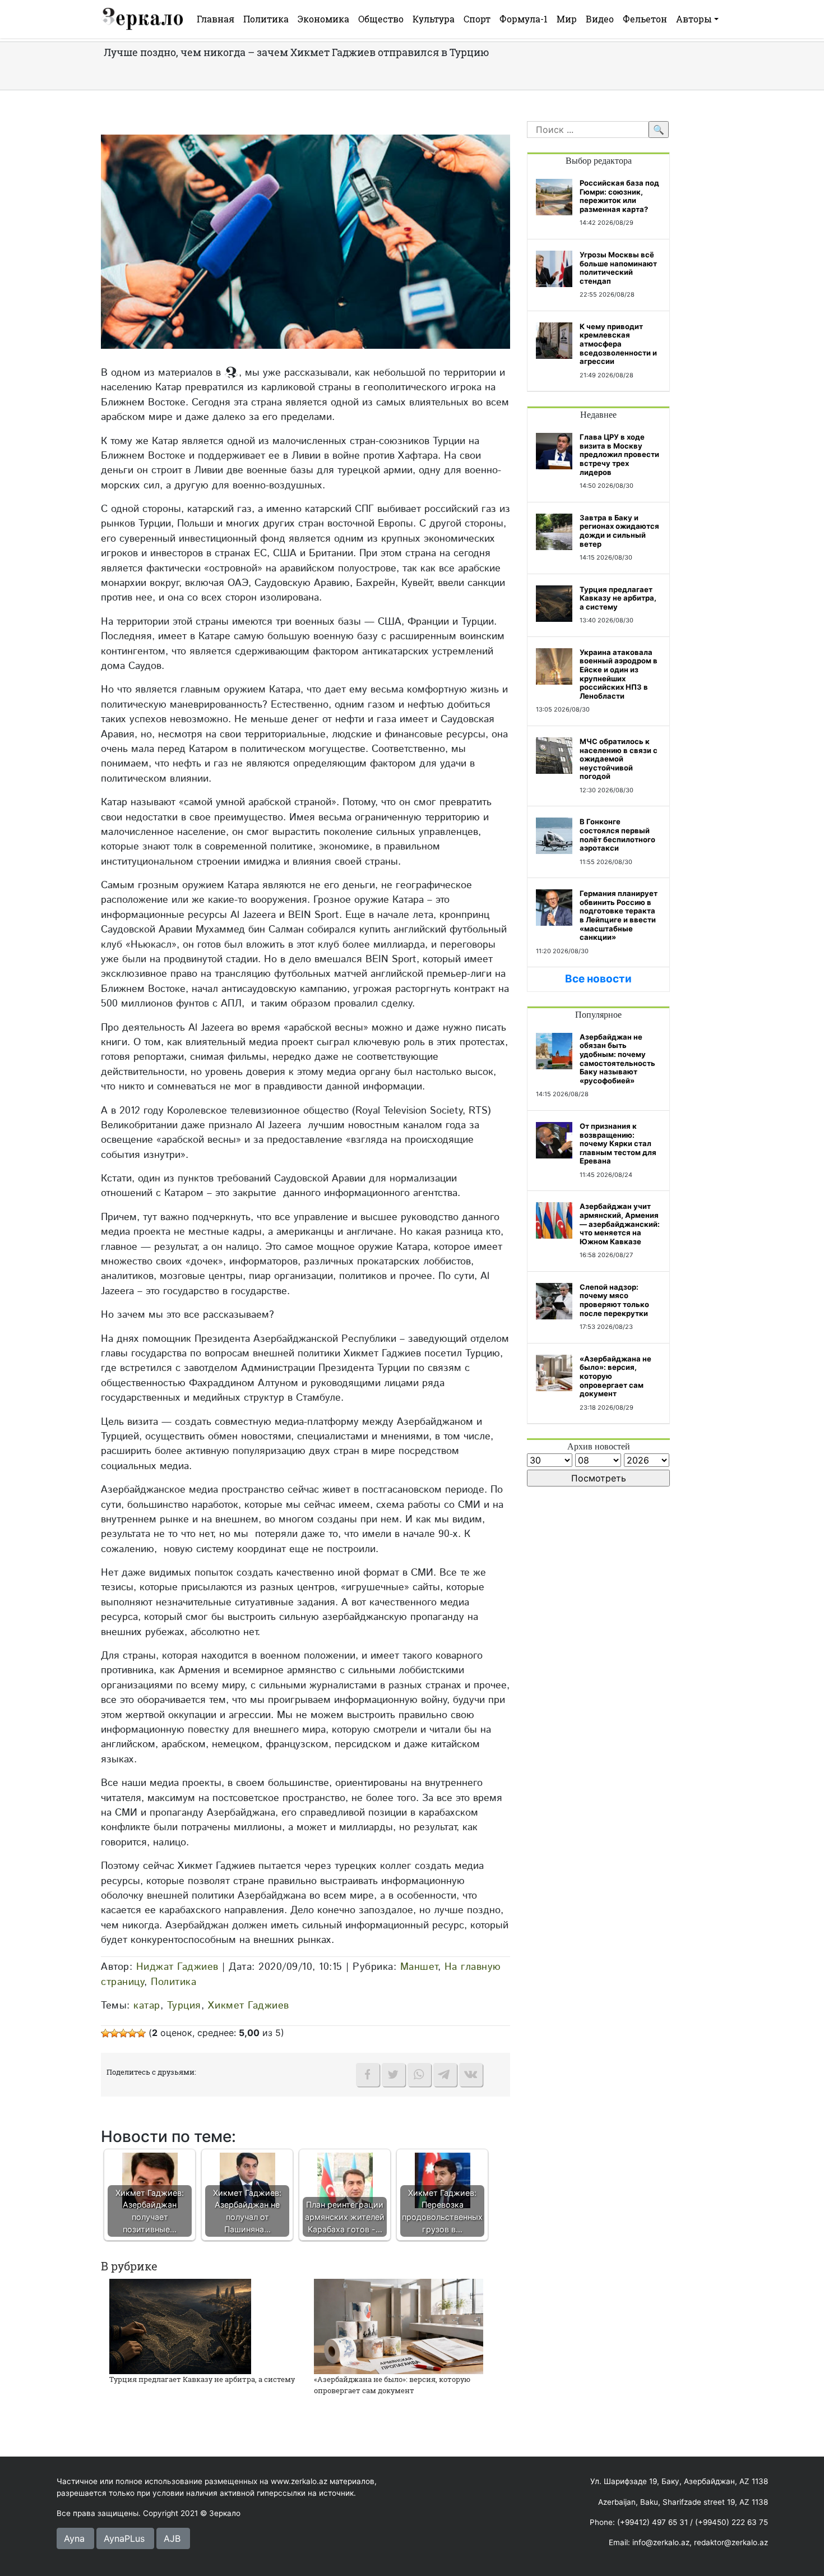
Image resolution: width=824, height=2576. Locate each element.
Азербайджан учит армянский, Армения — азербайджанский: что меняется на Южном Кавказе (620, 1224)
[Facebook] (368, 2075)
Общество (381, 19)
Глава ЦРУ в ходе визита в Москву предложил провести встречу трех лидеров (619, 454)
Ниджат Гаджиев (177, 1967)
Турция (184, 2005)
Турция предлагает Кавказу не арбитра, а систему (202, 2379)
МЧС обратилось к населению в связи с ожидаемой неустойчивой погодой (619, 759)
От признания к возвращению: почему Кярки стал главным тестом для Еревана (618, 1143)
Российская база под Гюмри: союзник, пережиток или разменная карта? (619, 196)
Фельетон (645, 19)
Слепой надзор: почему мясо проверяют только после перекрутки (614, 1300)
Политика (266, 19)
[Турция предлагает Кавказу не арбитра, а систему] (180, 2326)
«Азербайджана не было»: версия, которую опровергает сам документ (392, 2385)
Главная (216, 19)
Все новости (598, 979)
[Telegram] (445, 2075)
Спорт (477, 19)
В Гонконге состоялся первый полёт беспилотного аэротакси (617, 835)
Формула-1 (524, 19)
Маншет (419, 1967)
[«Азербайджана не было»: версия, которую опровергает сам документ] (399, 2326)
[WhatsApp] (419, 2075)
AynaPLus (124, 2538)
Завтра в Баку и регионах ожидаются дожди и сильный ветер (619, 531)
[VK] (471, 2075)
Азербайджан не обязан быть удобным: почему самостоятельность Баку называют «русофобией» (617, 1059)
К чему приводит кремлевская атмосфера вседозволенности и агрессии (618, 344)
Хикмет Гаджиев (249, 2005)
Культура (434, 19)
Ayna (74, 2538)
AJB (172, 2538)
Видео (600, 19)
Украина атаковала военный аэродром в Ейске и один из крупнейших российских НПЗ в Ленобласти (619, 674)
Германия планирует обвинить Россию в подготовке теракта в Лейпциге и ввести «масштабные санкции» (619, 915)
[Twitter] (394, 2075)
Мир (567, 19)
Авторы (694, 19)
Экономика (323, 19)
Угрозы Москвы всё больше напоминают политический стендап (618, 268)
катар (147, 2005)
